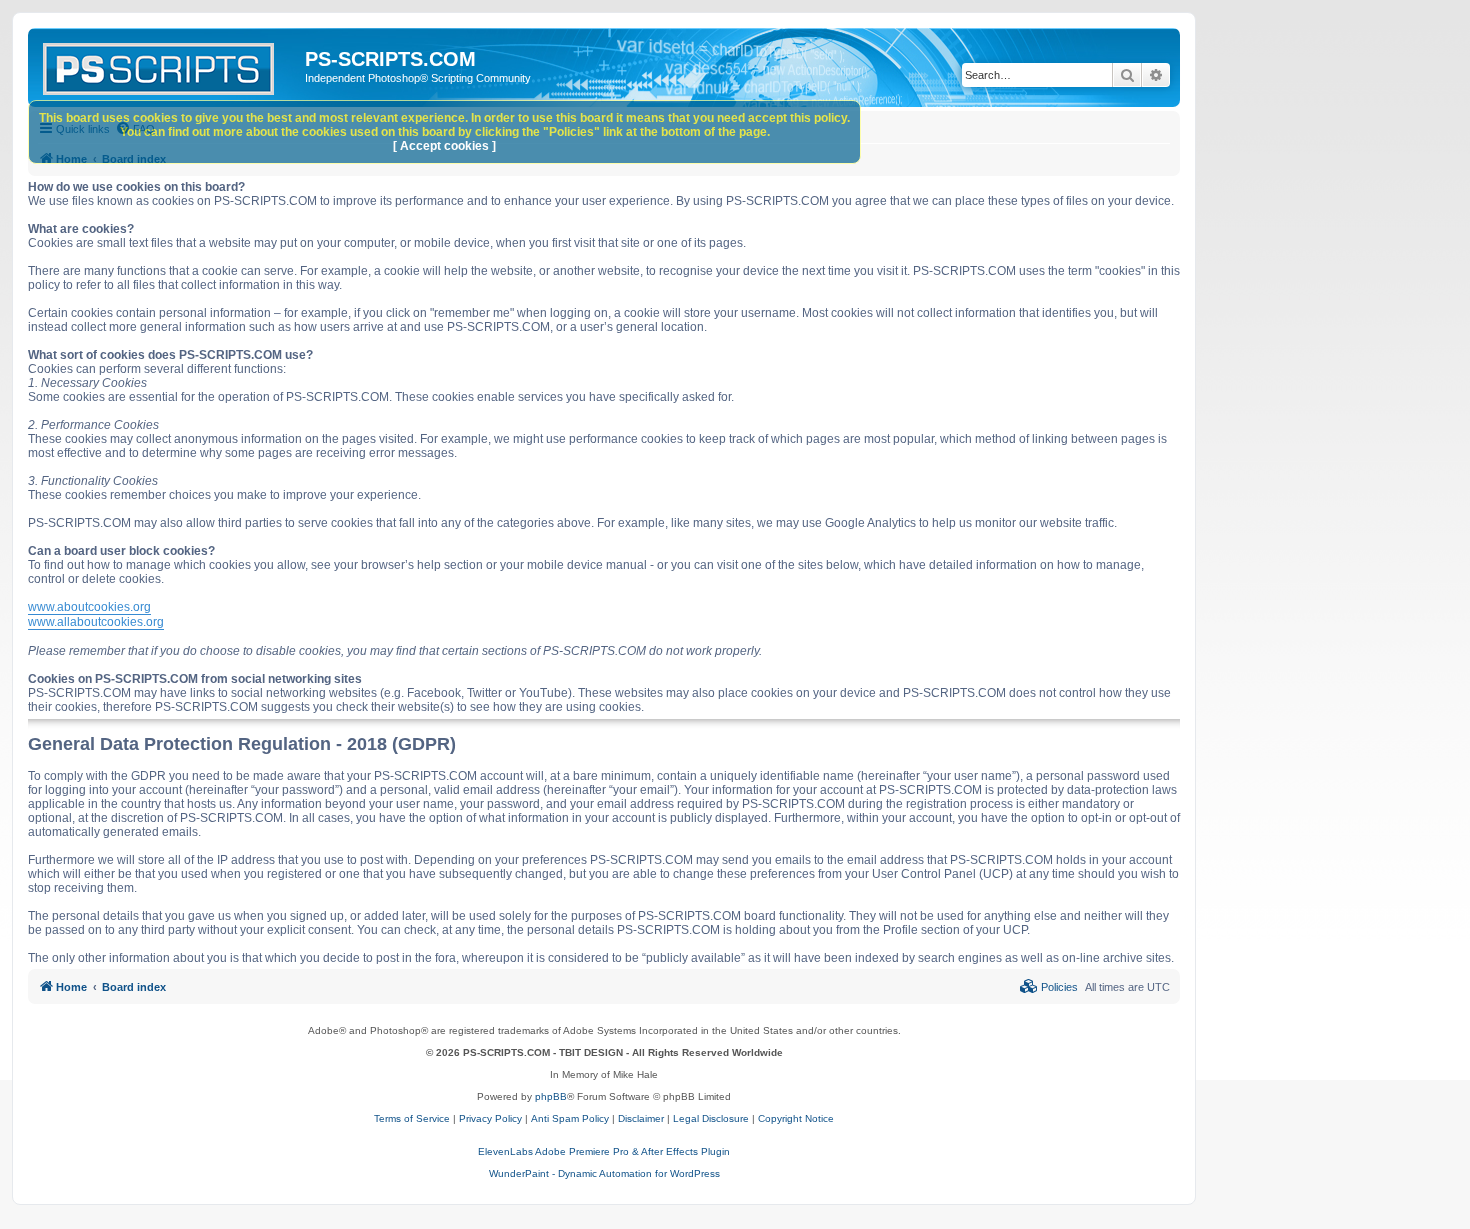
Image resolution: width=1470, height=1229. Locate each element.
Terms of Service (412, 1118)
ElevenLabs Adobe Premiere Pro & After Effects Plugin (604, 1151)
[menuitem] (1049, 987)
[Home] (169, 65)
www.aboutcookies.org (89, 607)
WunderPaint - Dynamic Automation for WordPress (604, 1173)
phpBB (551, 1096)
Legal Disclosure (711, 1118)
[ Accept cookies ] (444, 146)
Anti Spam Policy (570, 1118)
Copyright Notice (796, 1118)
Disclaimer (641, 1118)
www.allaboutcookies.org (96, 622)
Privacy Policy (490, 1118)
